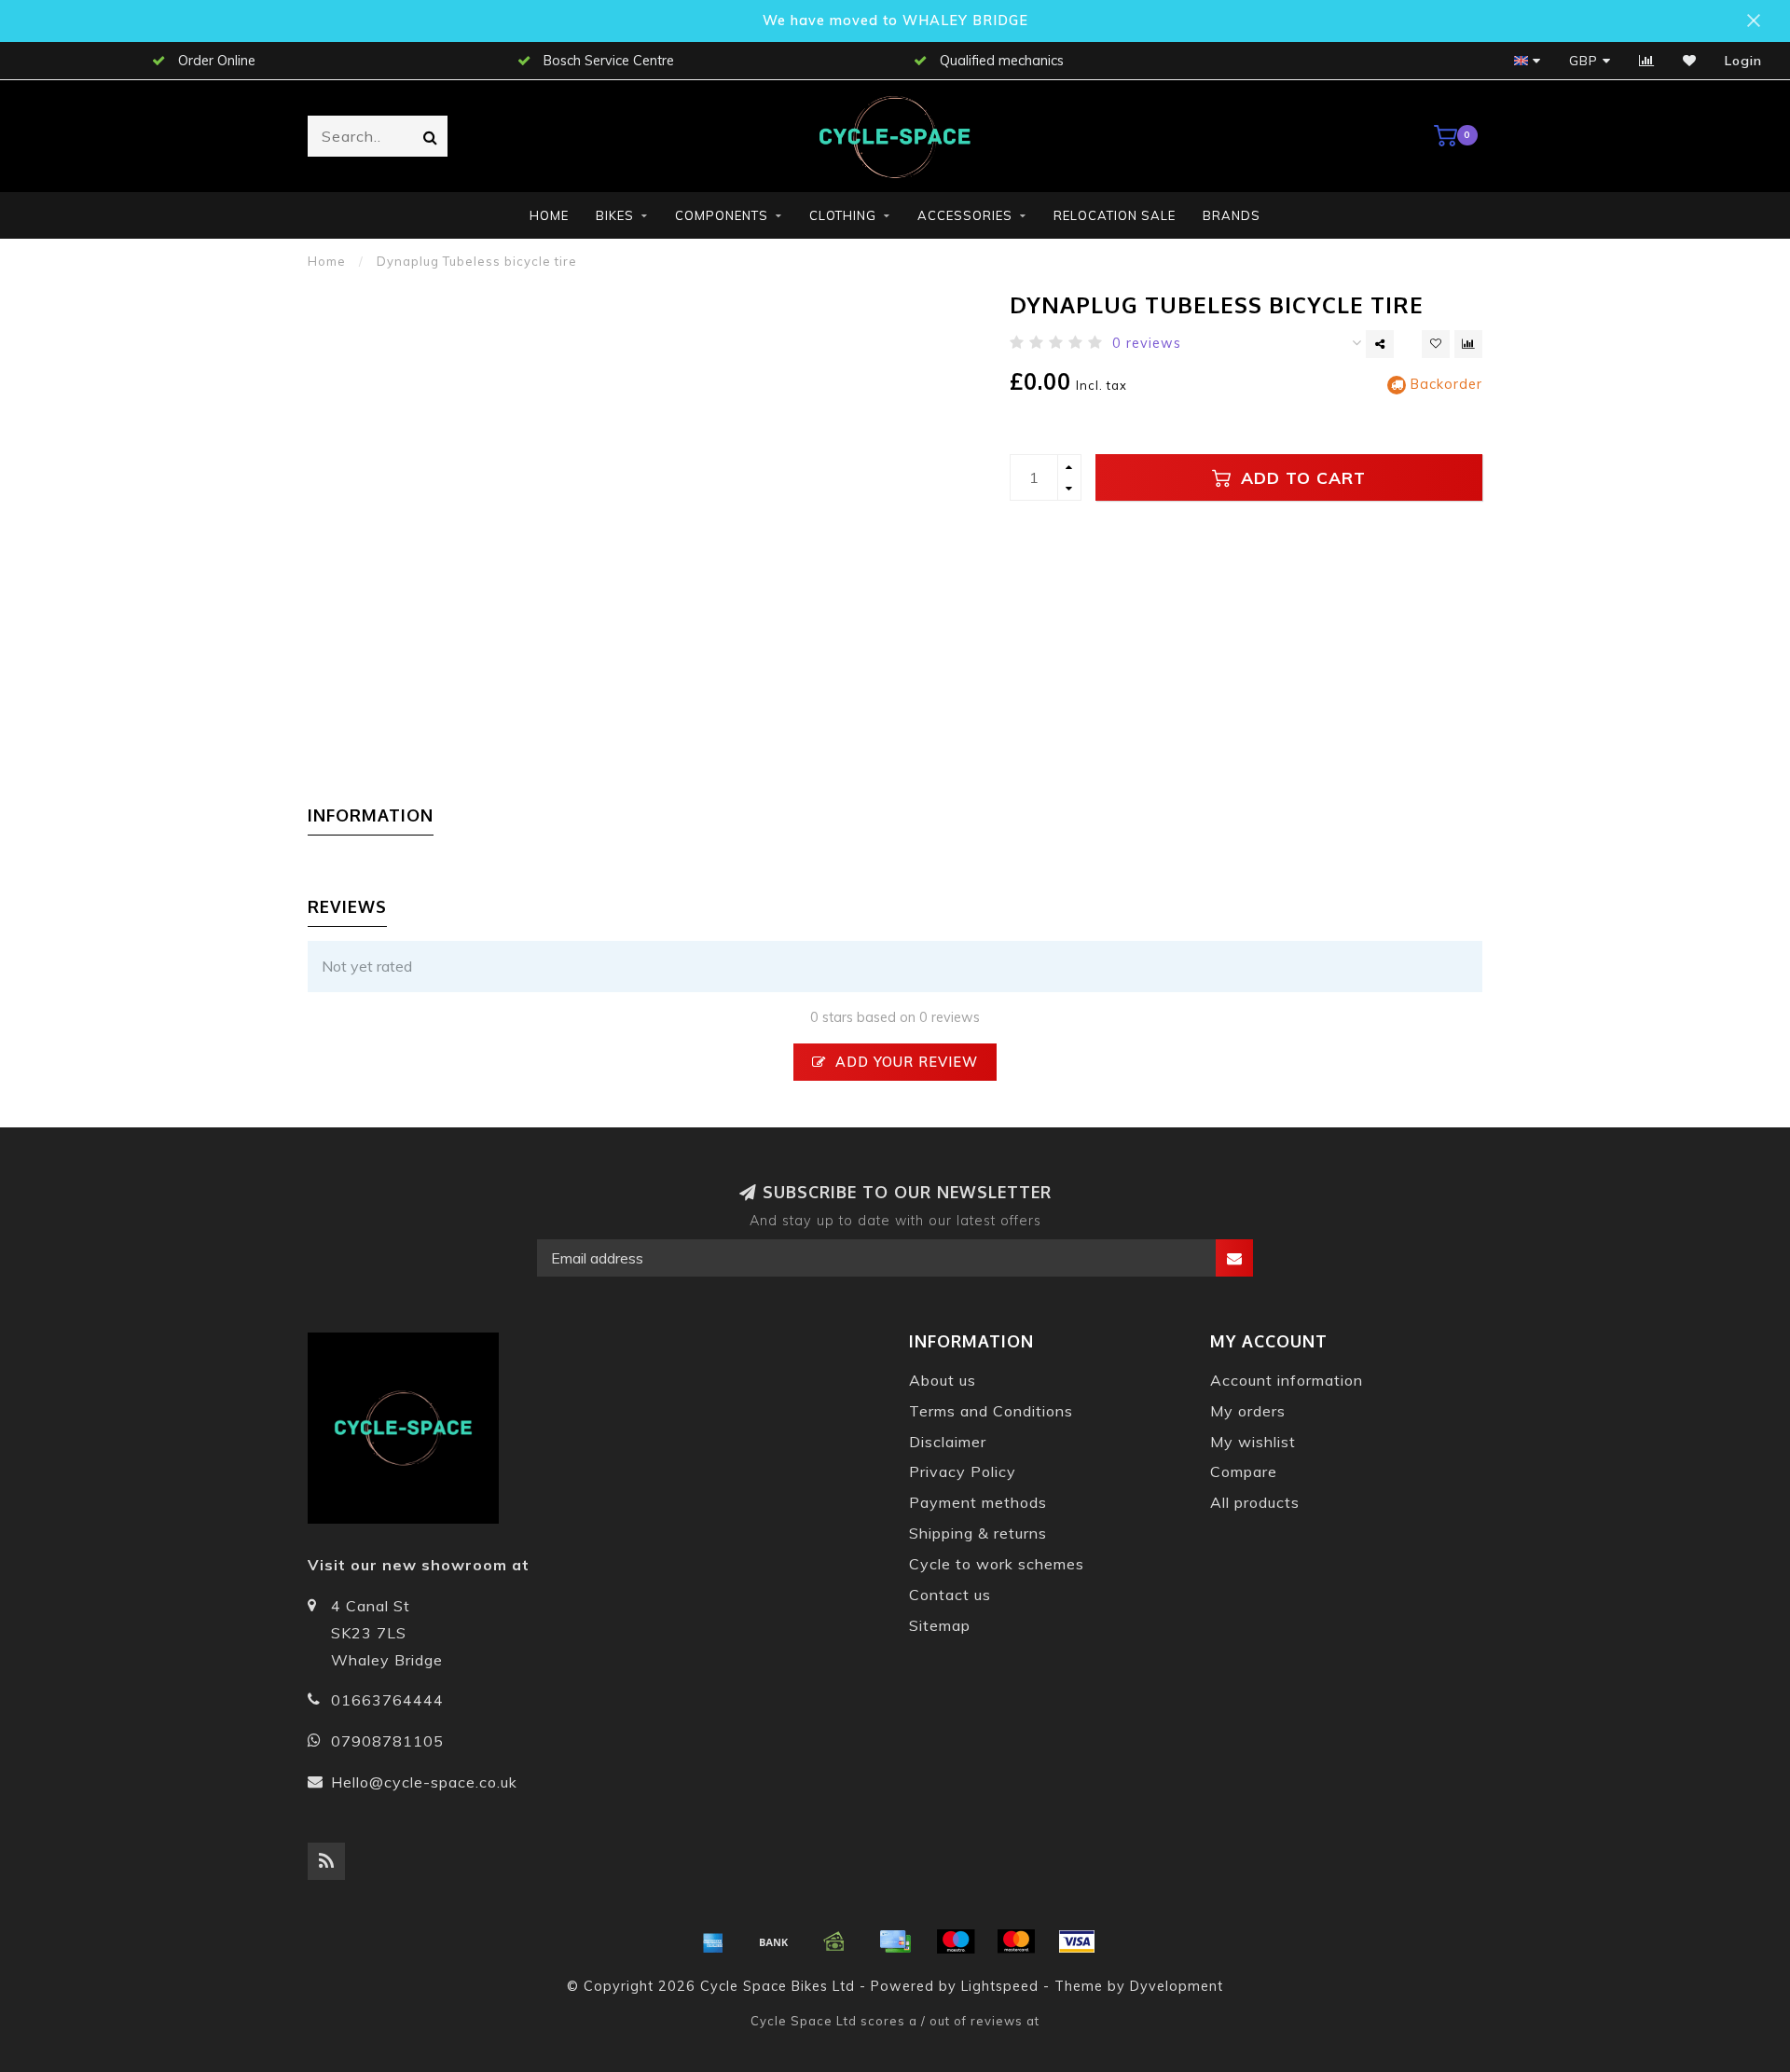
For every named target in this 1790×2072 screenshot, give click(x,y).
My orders (1248, 1411)
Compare (1244, 1471)
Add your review (904, 1062)
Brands (1232, 215)
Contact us (950, 1595)
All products (1255, 1502)
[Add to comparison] (1468, 344)
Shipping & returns (978, 1533)
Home (549, 215)
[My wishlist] (1690, 61)
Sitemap (940, 1625)
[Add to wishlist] (1436, 344)
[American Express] (713, 1941)
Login (1743, 61)
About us (943, 1380)
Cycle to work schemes (997, 1564)
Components (722, 215)
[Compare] (1647, 61)
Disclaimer (948, 1442)
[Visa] (1077, 1941)
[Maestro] (956, 1941)
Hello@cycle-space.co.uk (424, 1782)
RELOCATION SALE (1115, 215)
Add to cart (1301, 477)
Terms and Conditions (991, 1411)
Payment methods (978, 1502)
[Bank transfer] (774, 1941)
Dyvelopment (1177, 1986)
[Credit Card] (895, 1941)
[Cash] (834, 1941)
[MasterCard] (1016, 1941)
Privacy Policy (963, 1471)
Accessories (965, 215)
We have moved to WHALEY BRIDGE (895, 21)
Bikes (615, 215)
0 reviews (1147, 343)
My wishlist (1253, 1442)
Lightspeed (1000, 1986)
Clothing (843, 215)
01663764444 (387, 1700)
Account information (1287, 1380)
